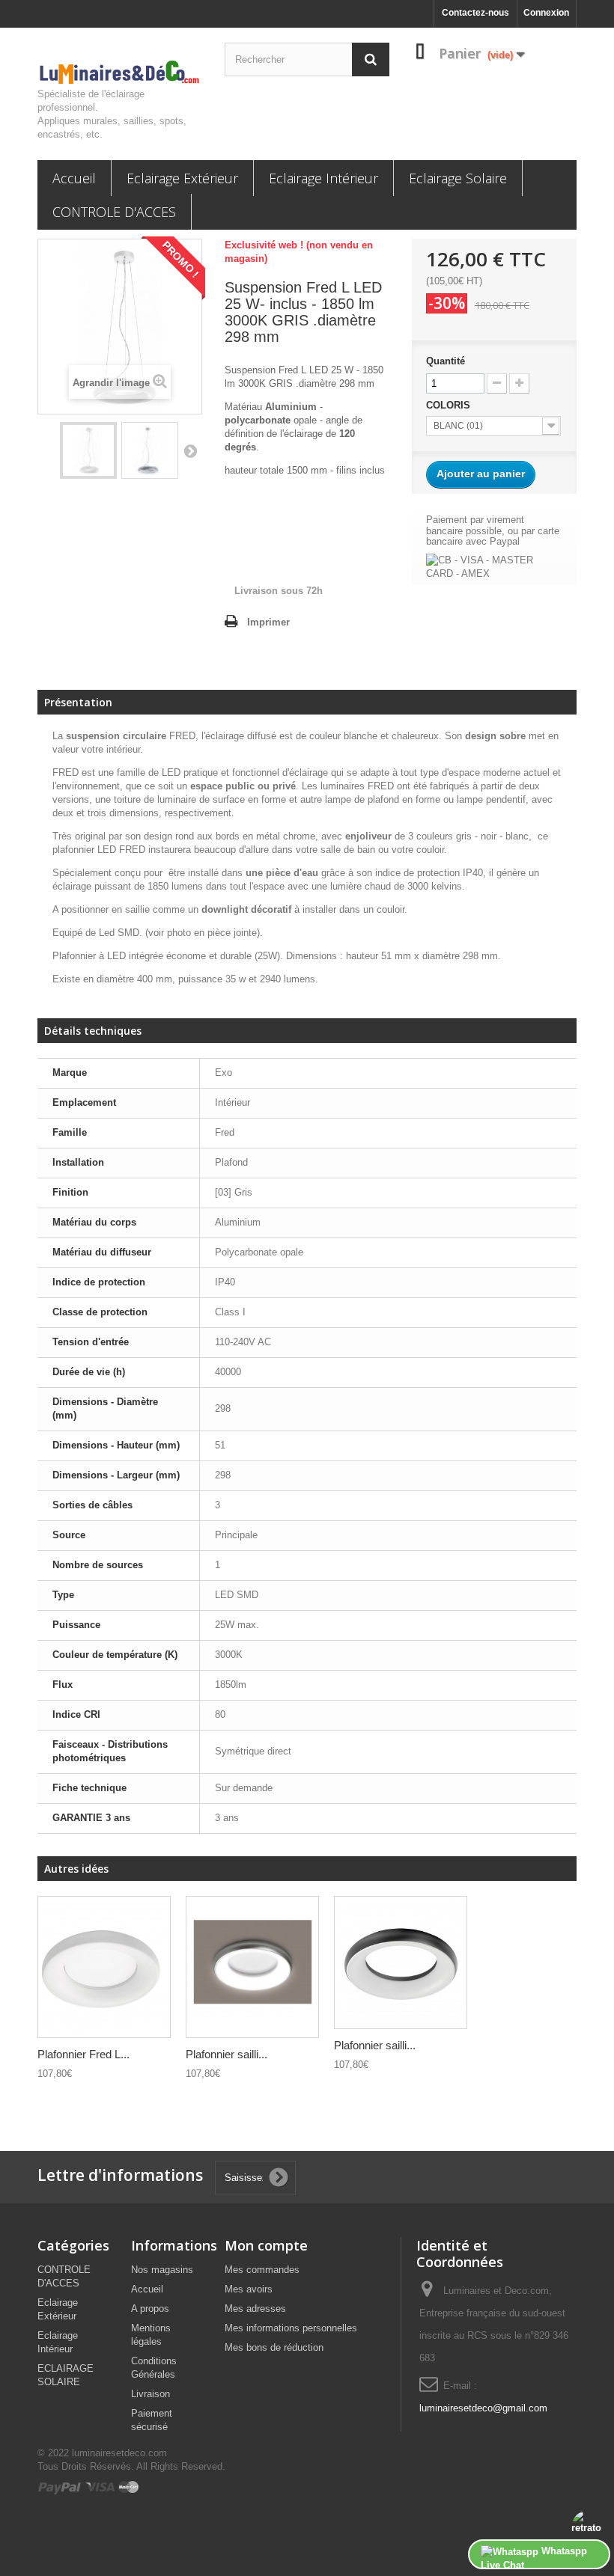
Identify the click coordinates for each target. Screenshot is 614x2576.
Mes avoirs (249, 2289)
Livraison (151, 2394)
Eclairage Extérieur (182, 178)
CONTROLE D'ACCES (114, 212)
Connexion (546, 13)
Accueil (74, 178)
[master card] (129, 2487)
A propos (150, 2309)
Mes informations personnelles (291, 2328)
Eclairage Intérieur (323, 178)
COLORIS (450, 405)
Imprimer (268, 622)
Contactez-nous (475, 13)
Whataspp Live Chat (534, 2557)
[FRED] (104, 1967)
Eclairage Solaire (458, 178)
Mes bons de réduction (274, 2347)
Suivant (190, 450)
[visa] (101, 2487)
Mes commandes (262, 2270)
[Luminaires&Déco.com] (120, 73)
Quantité (446, 361)
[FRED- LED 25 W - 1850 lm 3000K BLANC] (88, 450)
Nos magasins (162, 2270)
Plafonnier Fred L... (83, 2054)
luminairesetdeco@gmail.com (483, 2408)
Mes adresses (255, 2309)
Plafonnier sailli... (227, 2054)
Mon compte (266, 2245)
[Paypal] (61, 2487)
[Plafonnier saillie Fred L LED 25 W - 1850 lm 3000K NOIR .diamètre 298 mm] (401, 1962)
